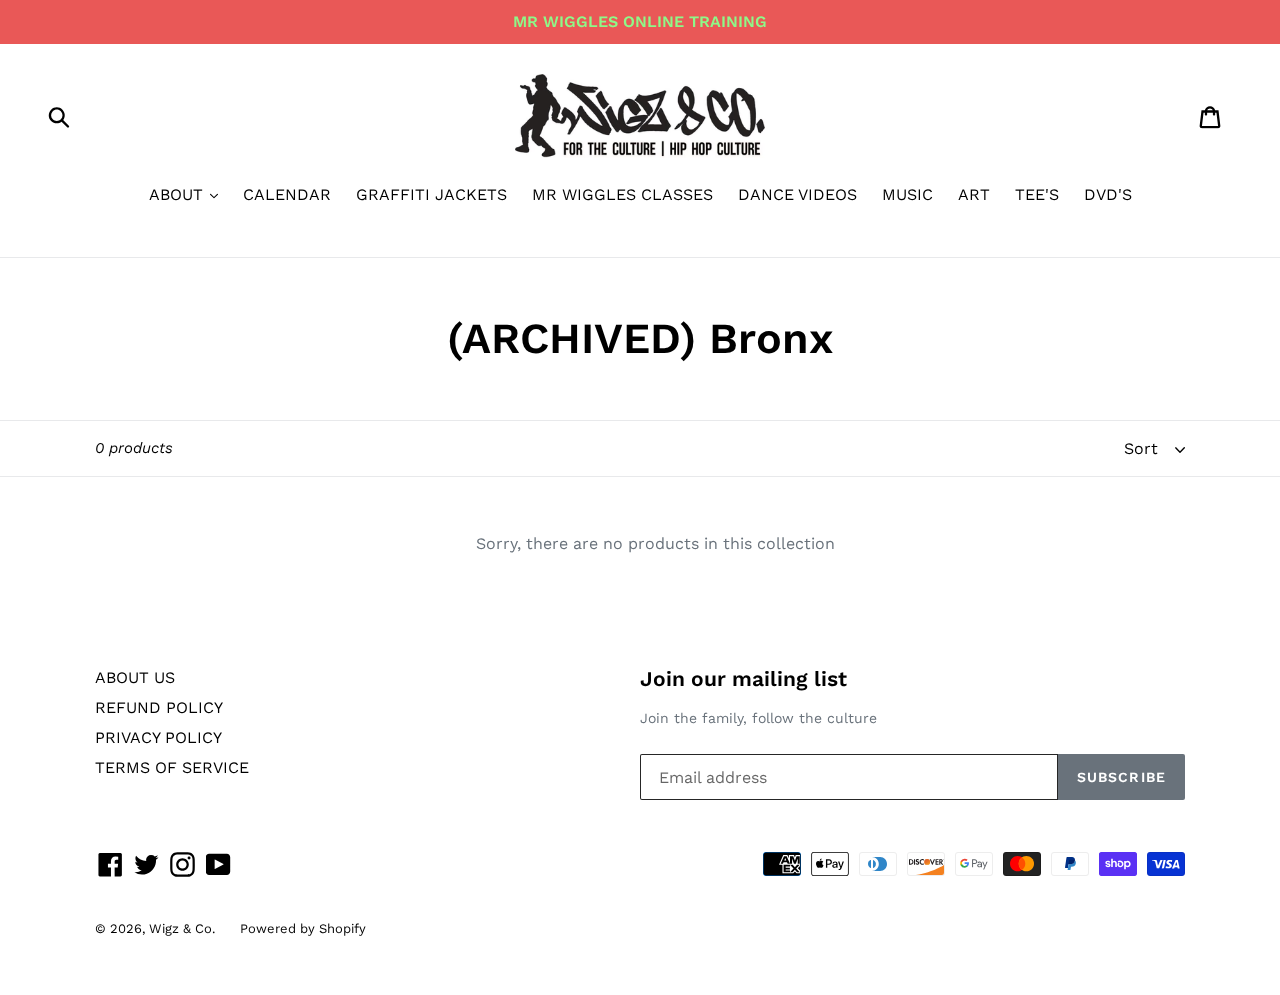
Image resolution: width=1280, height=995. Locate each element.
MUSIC (907, 194)
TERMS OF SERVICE (172, 767)
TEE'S (1037, 194)
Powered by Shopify (303, 928)
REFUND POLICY (159, 707)
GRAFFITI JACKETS (431, 194)
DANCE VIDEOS (797, 194)
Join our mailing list (743, 678)
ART (974, 194)
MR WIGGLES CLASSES (622, 194)
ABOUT (178, 194)
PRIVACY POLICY (158, 737)
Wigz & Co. (182, 928)
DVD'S (1108, 194)
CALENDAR (287, 194)
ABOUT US (135, 677)
